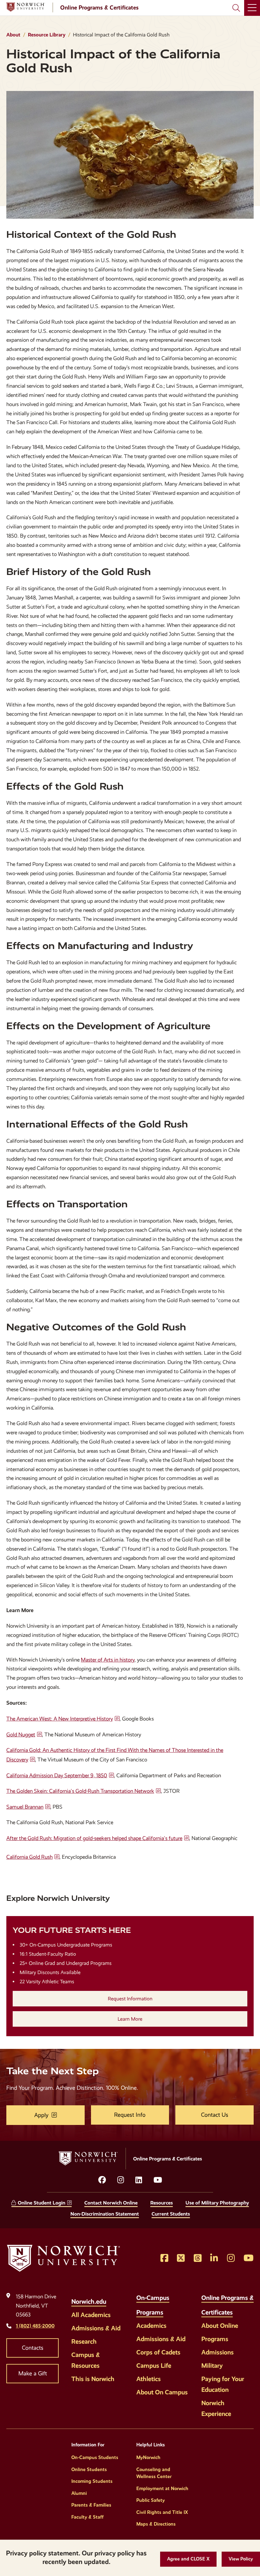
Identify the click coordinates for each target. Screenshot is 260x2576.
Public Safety (151, 2500)
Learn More (130, 2019)
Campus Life (154, 2366)
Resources (162, 2203)
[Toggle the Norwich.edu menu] (113, 2298)
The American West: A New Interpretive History (60, 1719)
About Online (220, 2326)
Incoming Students (92, 2481)
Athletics (149, 2379)
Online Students (89, 2469)
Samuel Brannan (25, 1807)
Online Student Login (42, 2203)
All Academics (91, 2315)
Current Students (171, 2214)
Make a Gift (33, 2373)
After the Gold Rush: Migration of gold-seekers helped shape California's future (94, 1838)
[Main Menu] (252, 8)
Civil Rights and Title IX (162, 2512)
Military (212, 2366)
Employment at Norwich (162, 2489)
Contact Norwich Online (111, 2203)
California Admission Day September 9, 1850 (57, 1775)
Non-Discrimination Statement (105, 2214)
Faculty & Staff (88, 2517)
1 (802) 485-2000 (35, 2326)
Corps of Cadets (158, 2352)
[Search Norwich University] (236, 8)
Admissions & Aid (96, 2328)
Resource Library (47, 35)
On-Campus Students (95, 2457)
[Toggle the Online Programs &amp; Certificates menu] (239, 2309)
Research (84, 2341)
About (13, 35)
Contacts (33, 2348)
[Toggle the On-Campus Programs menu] (170, 2309)
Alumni (79, 2493)
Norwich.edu (89, 2302)
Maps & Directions (156, 2524)
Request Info (130, 2115)
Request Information (130, 1999)
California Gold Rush (29, 1857)
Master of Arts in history (108, 1660)
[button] (188, 2559)
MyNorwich (148, 2457)
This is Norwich (93, 2379)
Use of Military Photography (217, 2203)
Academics (151, 2326)
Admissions (218, 2352)
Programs (215, 2339)
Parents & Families (91, 2505)
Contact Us (215, 2115)
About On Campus (162, 2392)
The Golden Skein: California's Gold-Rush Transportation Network (80, 1791)
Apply (41, 2115)
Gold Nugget (21, 1735)
